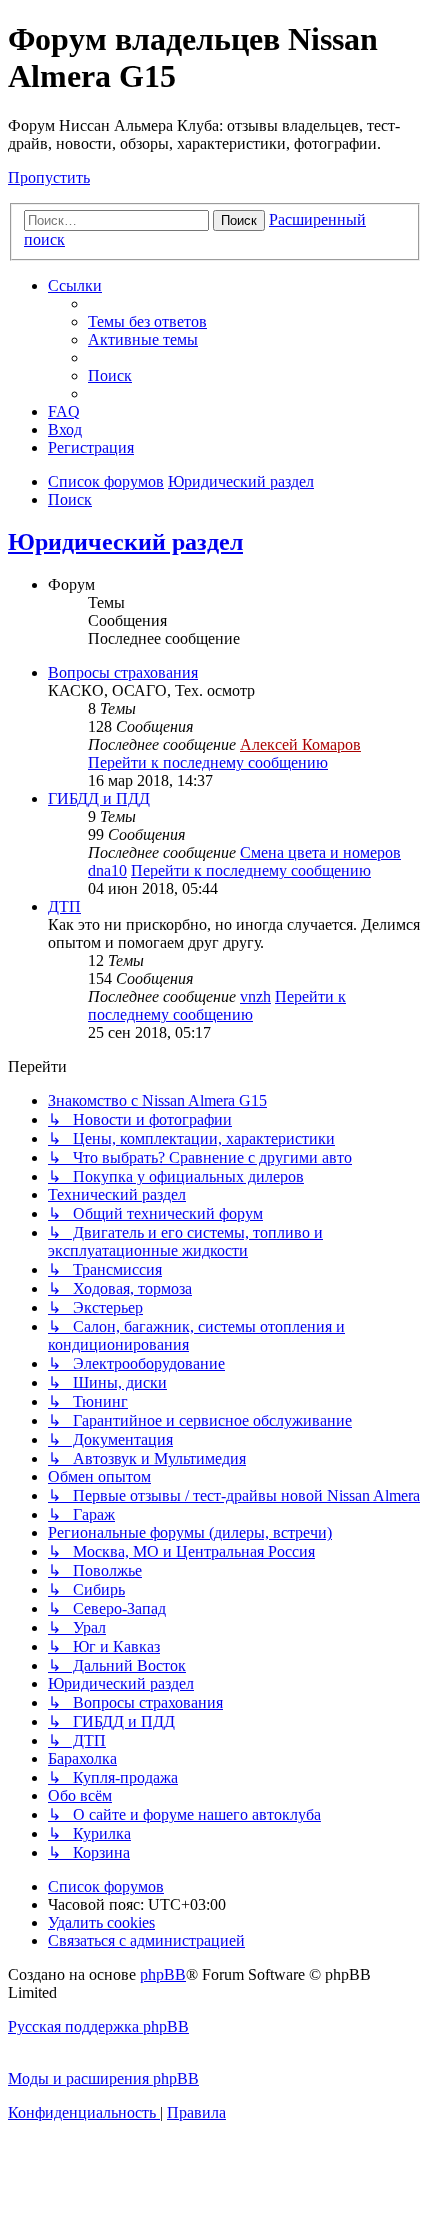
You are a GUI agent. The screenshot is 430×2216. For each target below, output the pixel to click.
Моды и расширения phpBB (103, 2078)
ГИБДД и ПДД (99, 798)
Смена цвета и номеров (320, 852)
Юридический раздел (125, 542)
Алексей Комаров (300, 744)
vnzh (255, 996)
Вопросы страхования (123, 672)
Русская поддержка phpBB (98, 2026)
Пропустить (49, 177)
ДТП (64, 906)
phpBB (163, 1974)
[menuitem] (147, 321)
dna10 (107, 870)
